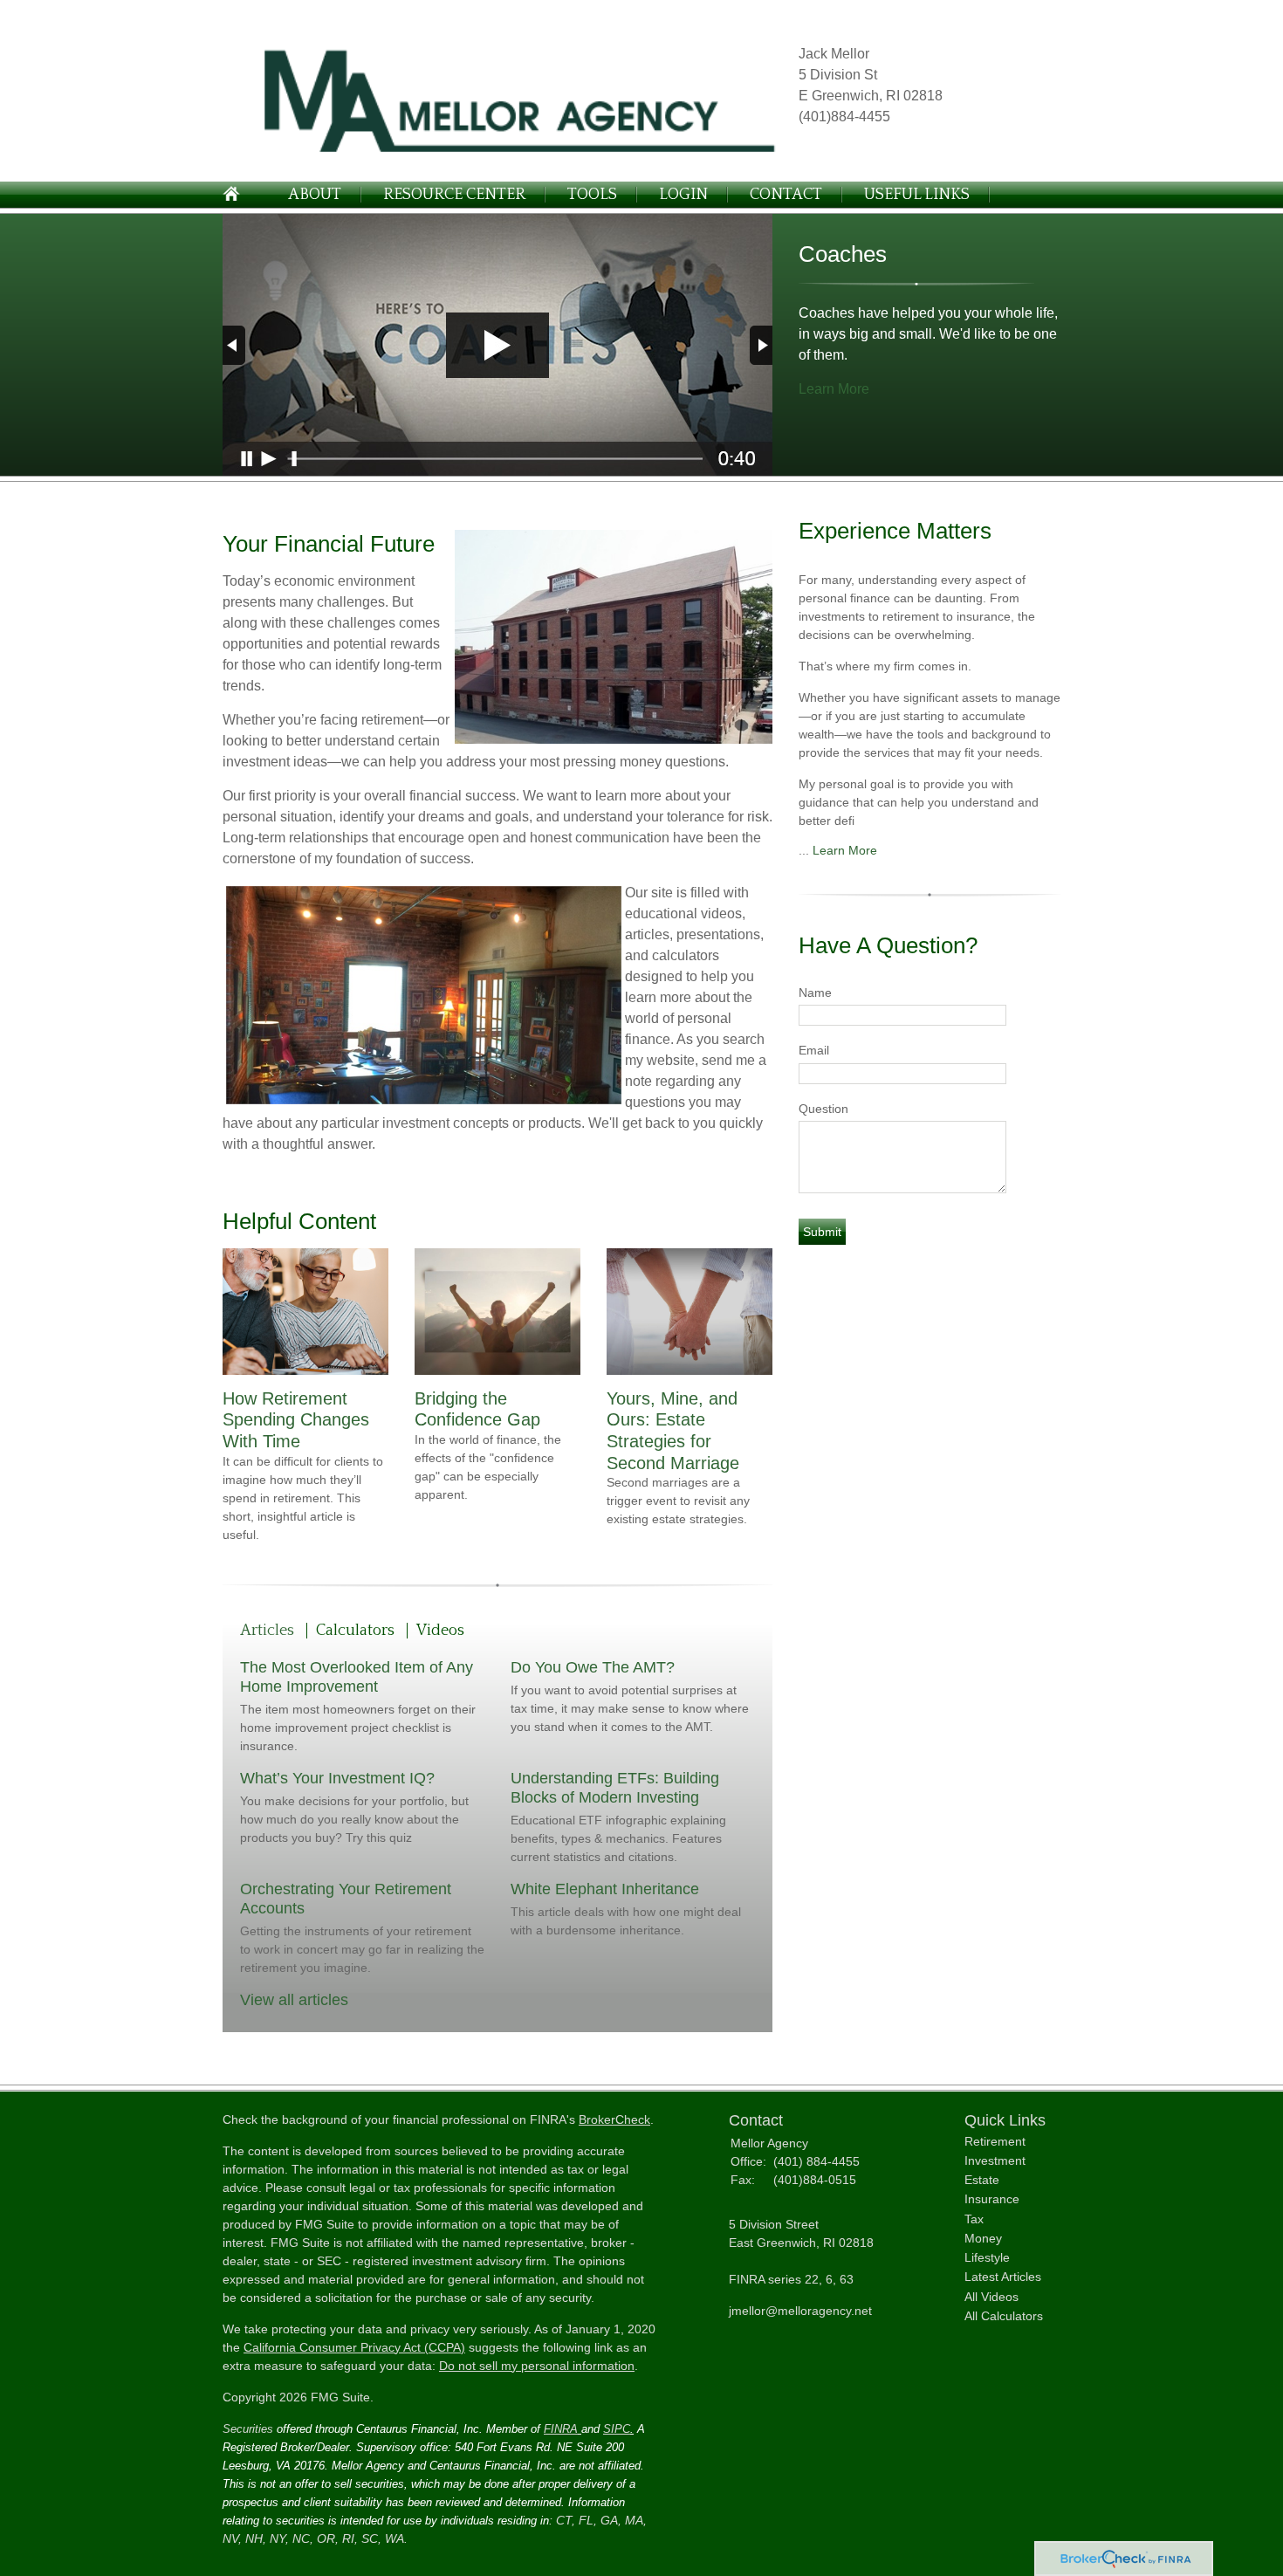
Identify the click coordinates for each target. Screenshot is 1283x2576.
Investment (995, 2160)
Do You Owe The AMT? (593, 1667)
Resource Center (454, 195)
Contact (786, 195)
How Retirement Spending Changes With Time (296, 1420)
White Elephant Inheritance (605, 1889)
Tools (592, 195)
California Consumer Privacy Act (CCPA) (354, 2347)
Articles (267, 1631)
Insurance (992, 2199)
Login (683, 195)
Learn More (834, 389)
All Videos (991, 2297)
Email (814, 1050)
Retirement (995, 2141)
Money (983, 2238)
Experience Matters (895, 531)
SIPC (617, 2429)
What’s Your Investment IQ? (337, 1778)
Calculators (355, 1631)
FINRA (561, 2429)
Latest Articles (1003, 2277)
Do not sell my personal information (537, 2366)
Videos (440, 1631)
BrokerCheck (614, 2119)
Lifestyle (987, 2257)
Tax (974, 2219)
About (315, 195)
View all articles (294, 2000)
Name (815, 993)
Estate (982, 2180)
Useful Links (917, 195)
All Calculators (1004, 2316)
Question (823, 1109)
